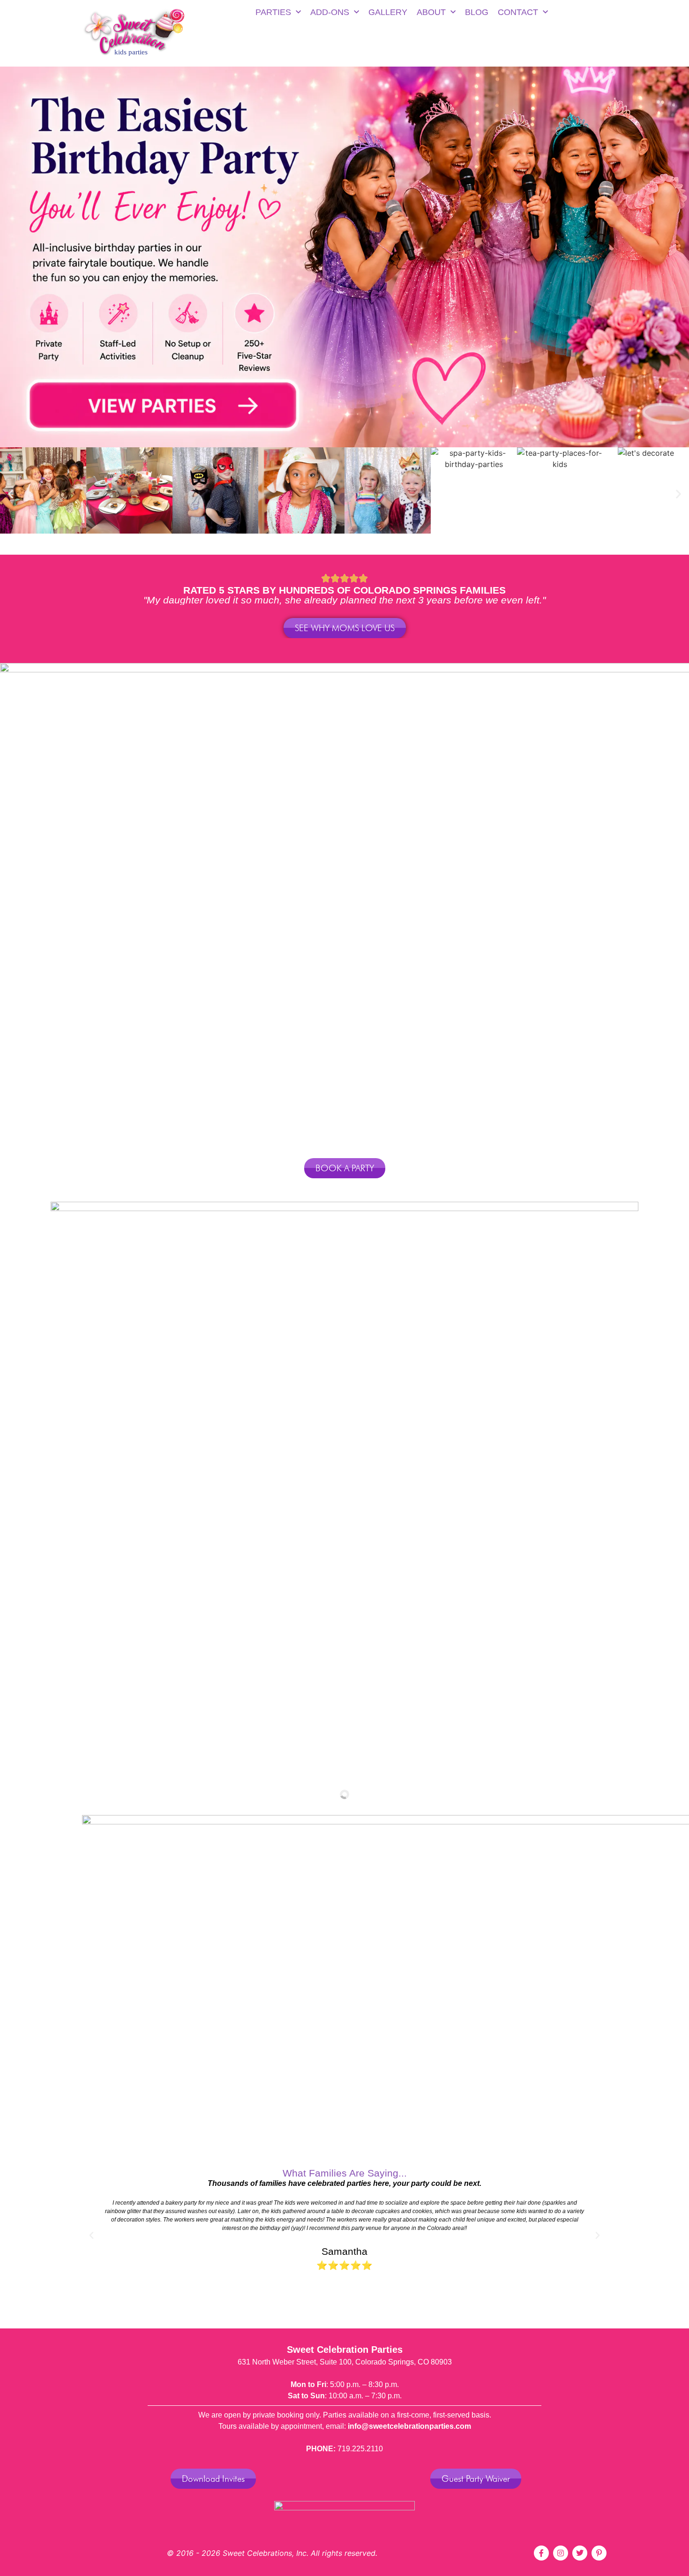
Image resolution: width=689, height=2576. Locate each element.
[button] (11, 494)
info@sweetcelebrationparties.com (409, 2426)
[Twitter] (580, 2553)
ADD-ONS (330, 12)
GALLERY (388, 12)
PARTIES (273, 12)
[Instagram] (561, 2553)
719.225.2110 (360, 2449)
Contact (518, 12)
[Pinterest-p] (599, 2553)
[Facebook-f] (541, 2553)
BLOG (477, 12)
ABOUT (431, 12)
